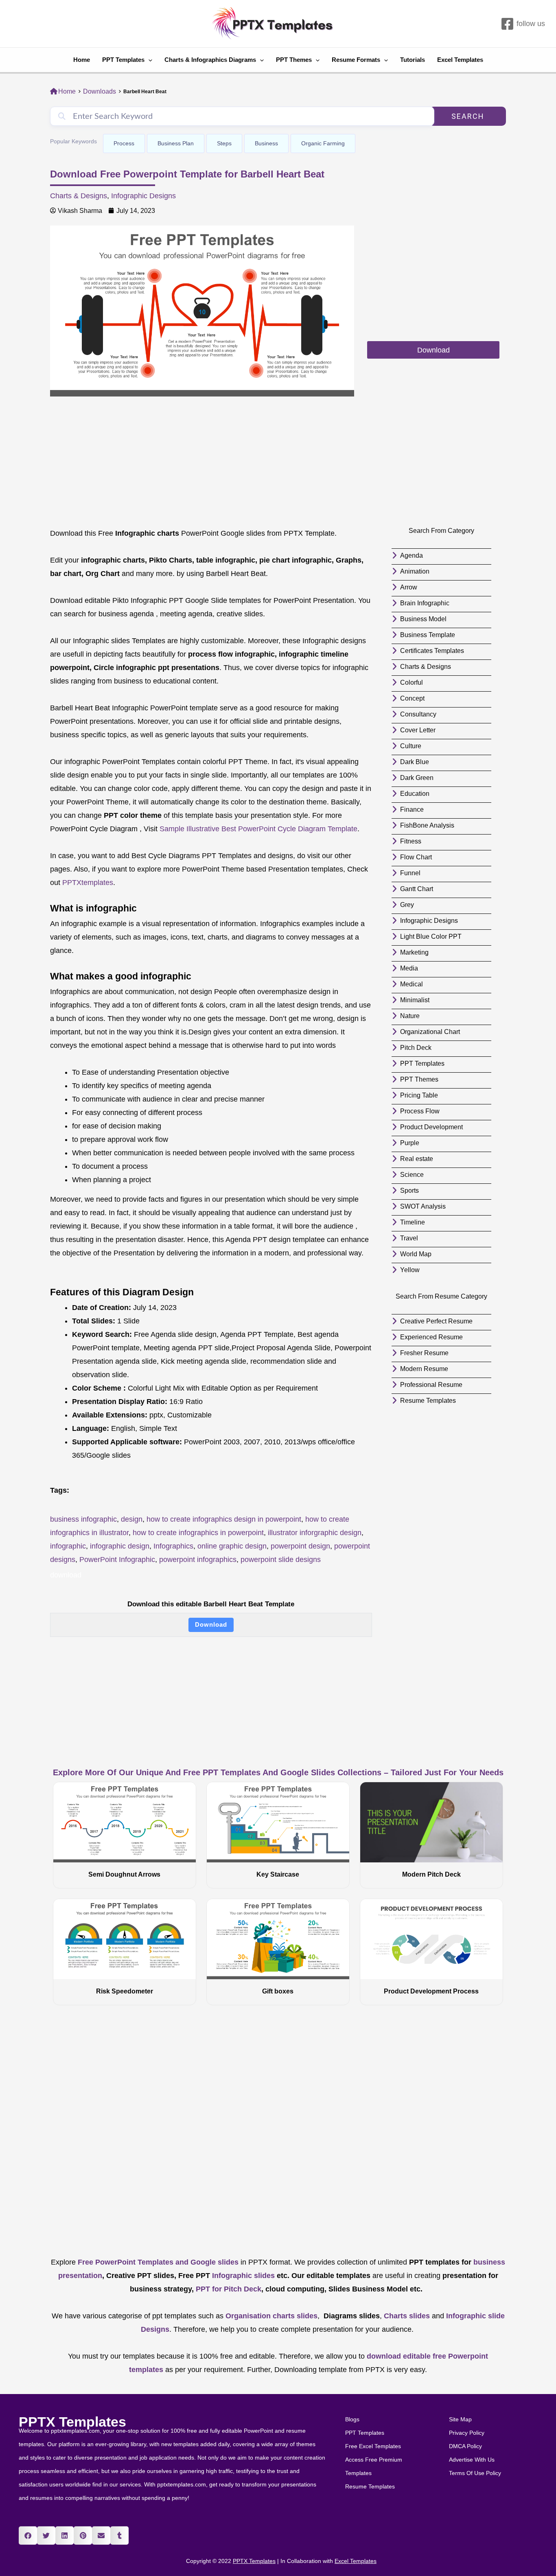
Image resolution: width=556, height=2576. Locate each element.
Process (124, 143)
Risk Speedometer (125, 1991)
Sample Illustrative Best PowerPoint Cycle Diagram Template (258, 829)
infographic (68, 1546)
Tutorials (413, 60)
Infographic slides (242, 2276)
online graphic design (232, 1546)
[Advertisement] (433, 283)
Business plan (176, 143)
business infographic (83, 1519)
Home (82, 60)
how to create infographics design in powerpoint (224, 1519)
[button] (28, 2535)
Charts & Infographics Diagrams (210, 60)
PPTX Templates (72, 2422)
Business (266, 143)
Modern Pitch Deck (431, 1874)
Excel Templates (460, 60)
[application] (148, 60)
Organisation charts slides (271, 2316)
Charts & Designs (79, 196)
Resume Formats (356, 60)
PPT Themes (294, 60)
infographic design (120, 1546)
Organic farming (323, 143)
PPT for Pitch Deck (228, 2289)
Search (468, 116)
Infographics (173, 1546)
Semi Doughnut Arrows (124, 1874)
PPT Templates (123, 60)
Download (211, 1624)
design (132, 1519)
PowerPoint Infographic (117, 1560)
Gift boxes (278, 1991)
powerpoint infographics (198, 1560)
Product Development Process (431, 1991)
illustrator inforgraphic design (315, 1533)
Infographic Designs (143, 196)
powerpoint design (300, 1546)
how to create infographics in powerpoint (198, 1533)
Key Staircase (278, 1874)
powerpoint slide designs (281, 1560)
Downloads (100, 91)
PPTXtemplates (88, 883)
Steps (224, 143)
